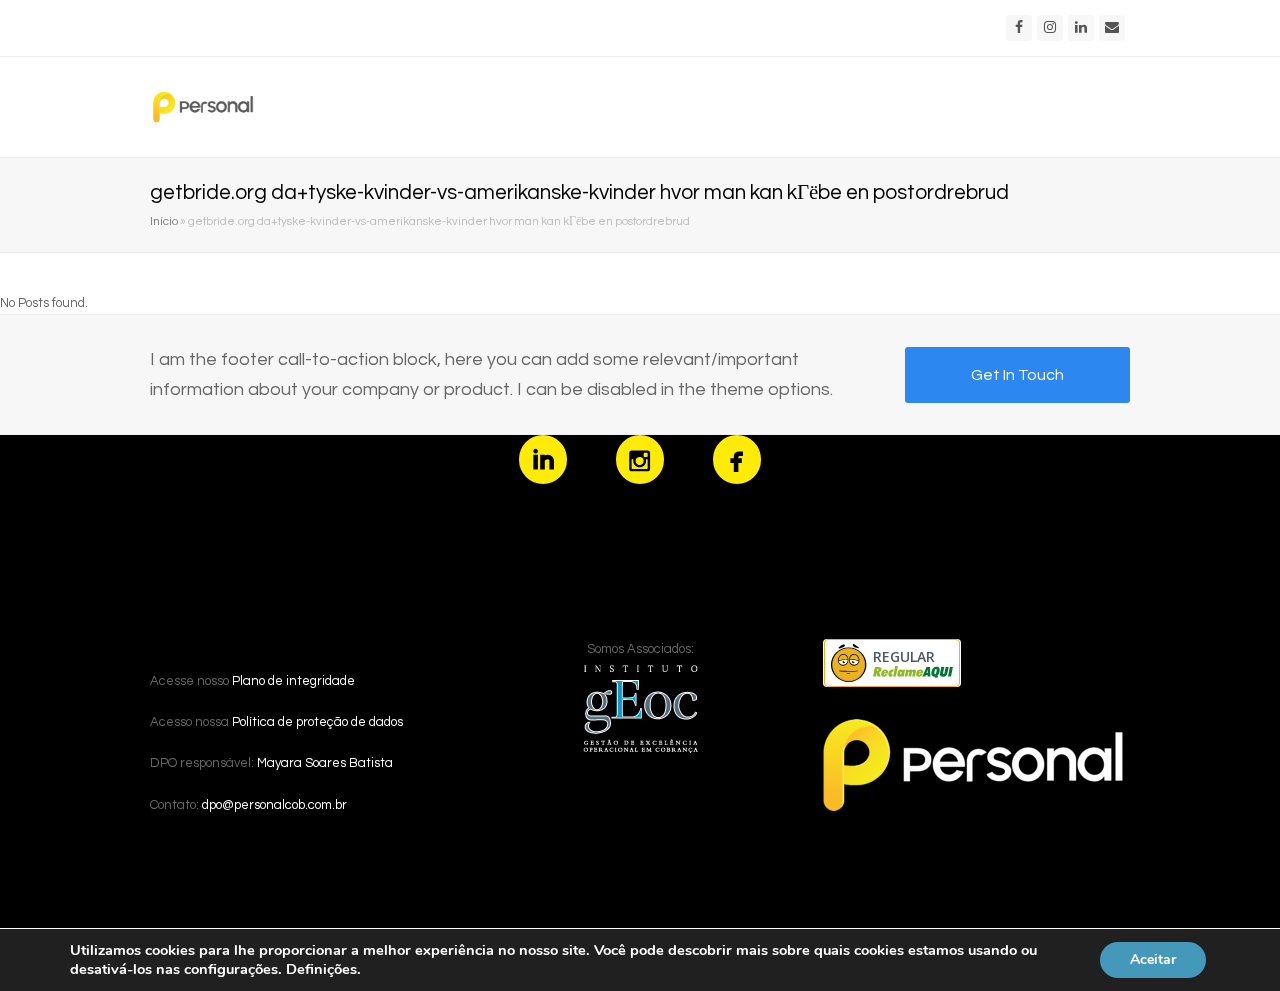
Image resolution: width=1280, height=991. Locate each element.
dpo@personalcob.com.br (274, 805)
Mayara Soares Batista (325, 763)
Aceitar (1153, 959)
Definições (321, 969)
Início (164, 221)
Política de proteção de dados (317, 722)
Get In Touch (1017, 375)
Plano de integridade (293, 681)
